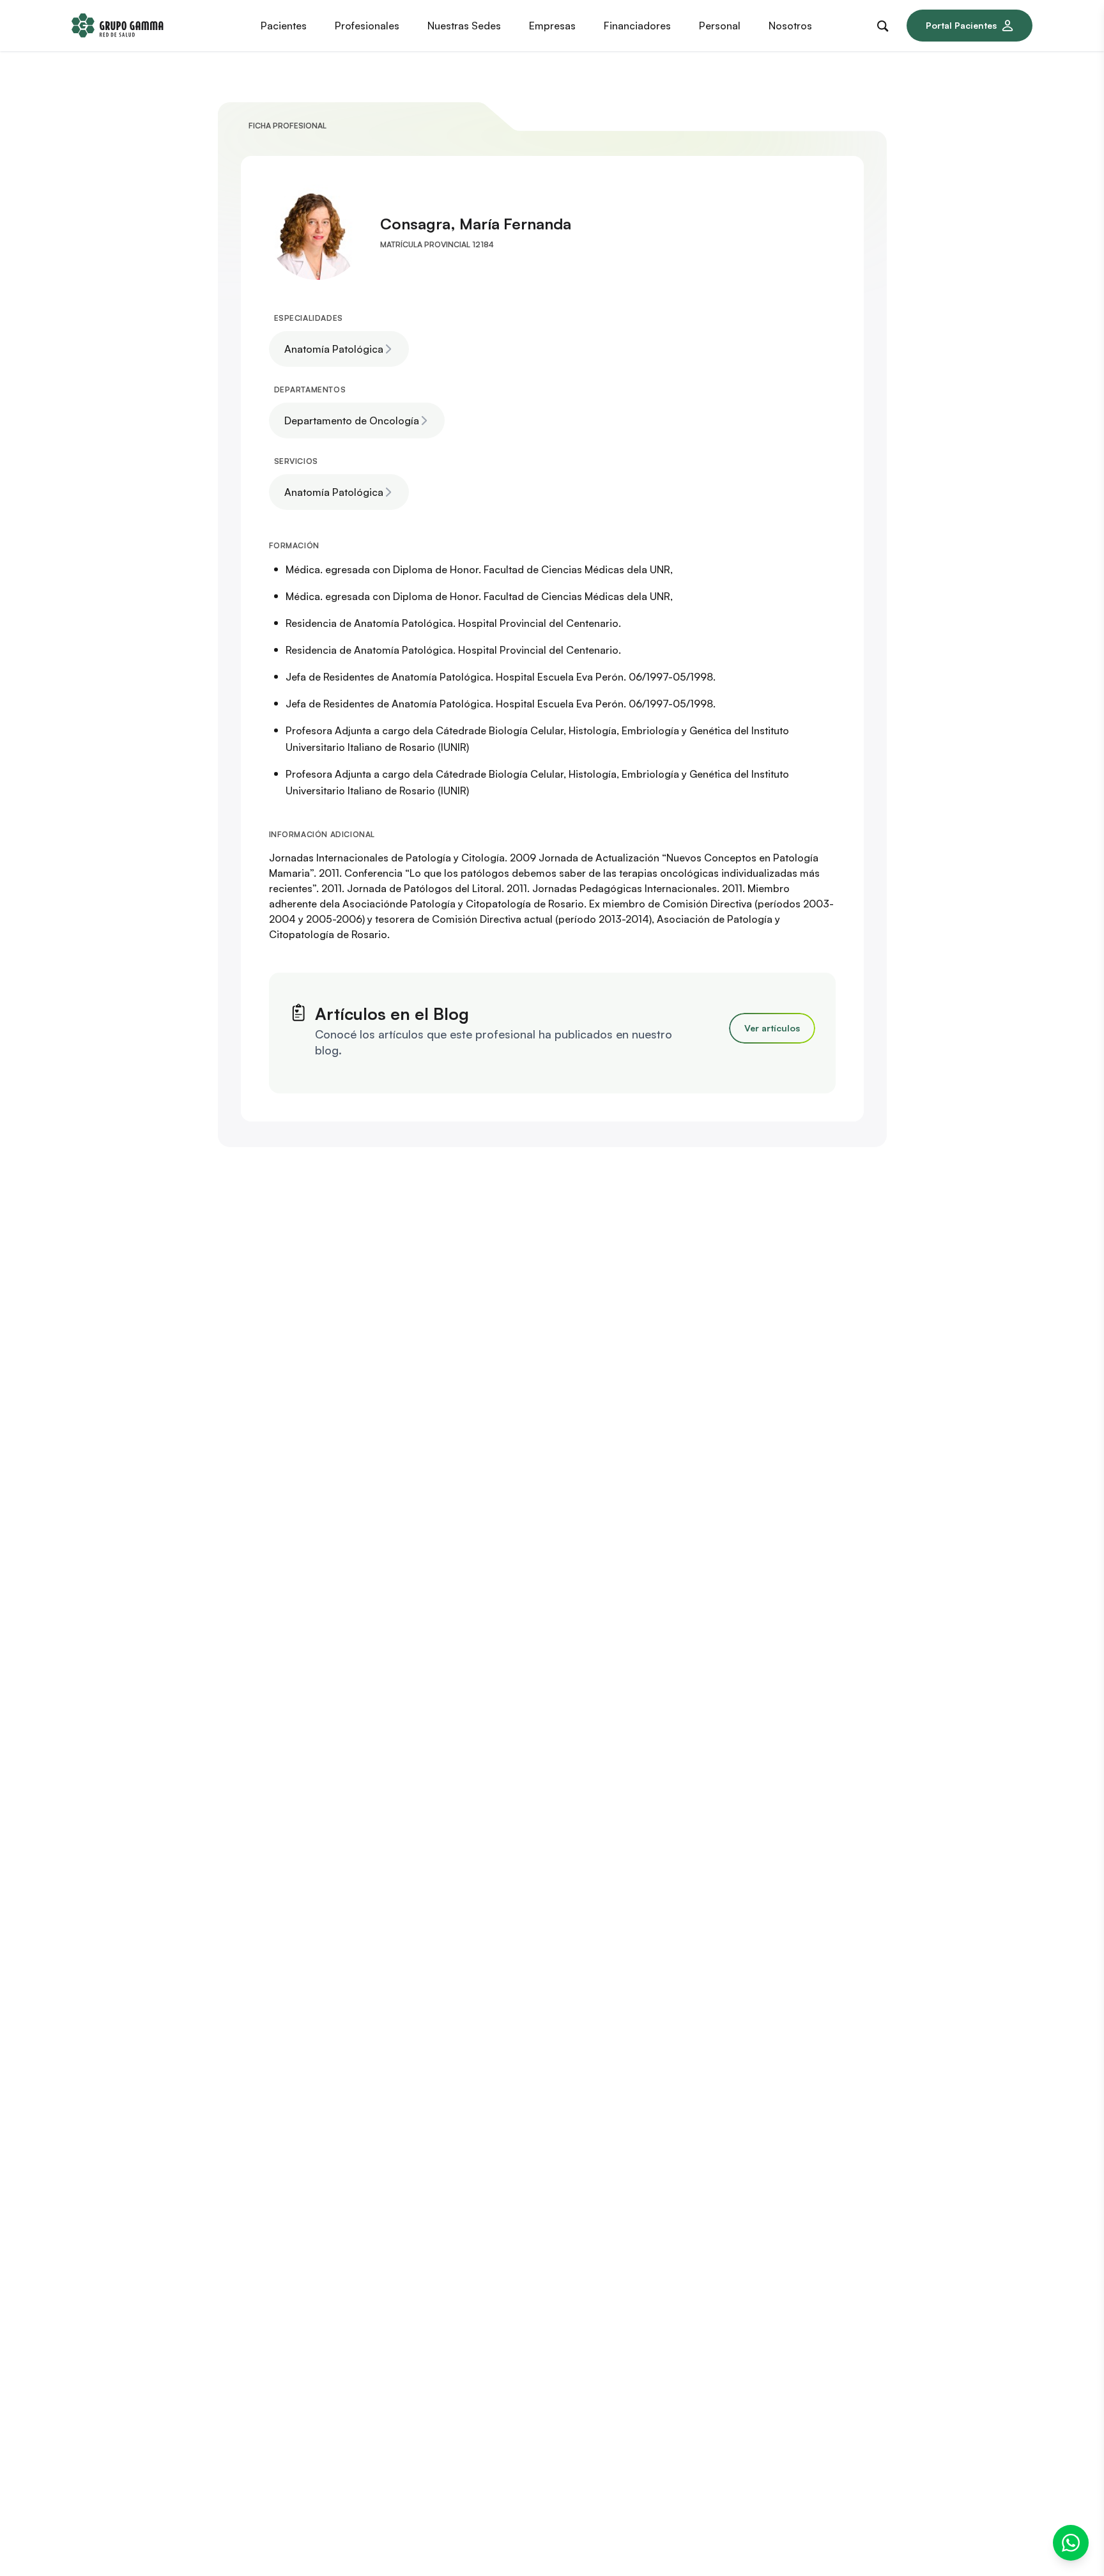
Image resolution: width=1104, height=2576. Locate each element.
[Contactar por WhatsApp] (1071, 2543)
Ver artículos (772, 1028)
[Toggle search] (885, 24)
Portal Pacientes (961, 25)
